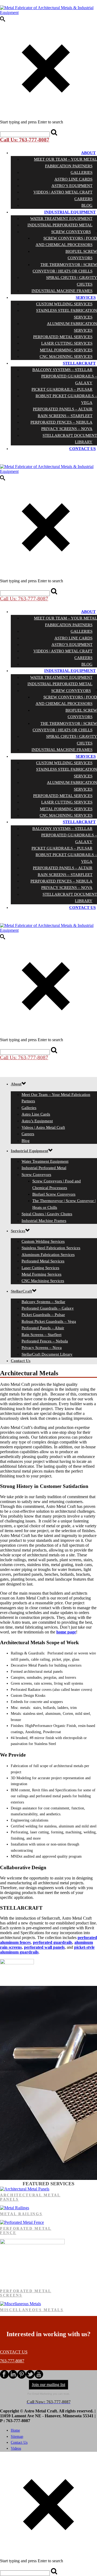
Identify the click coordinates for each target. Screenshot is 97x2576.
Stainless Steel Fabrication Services (67, 314)
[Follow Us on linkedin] (13, 2377)
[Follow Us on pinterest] (22, 2377)
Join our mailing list (48, 2385)
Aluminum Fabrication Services (72, 327)
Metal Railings (21, 2214)
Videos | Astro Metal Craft (63, 192)
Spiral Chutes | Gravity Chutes (72, 281)
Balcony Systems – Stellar (62, 370)
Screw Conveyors (71, 232)
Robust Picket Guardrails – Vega (66, 399)
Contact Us (82, 449)
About (88, 153)
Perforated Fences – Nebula (61, 422)
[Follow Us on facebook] (4, 2377)
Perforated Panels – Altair (63, 409)
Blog (87, 205)
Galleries (82, 172)
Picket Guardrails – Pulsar (62, 389)
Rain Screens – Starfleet (65, 416)
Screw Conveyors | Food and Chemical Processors (66, 241)
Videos (16, 2448)
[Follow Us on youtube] (39, 2377)
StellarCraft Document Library (70, 439)
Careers (83, 199)
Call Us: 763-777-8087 (25, 140)
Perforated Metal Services (63, 337)
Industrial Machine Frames (62, 291)
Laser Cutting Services (67, 343)
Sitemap (17, 2437)
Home (15, 2430)
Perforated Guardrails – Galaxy (69, 379)
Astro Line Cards (73, 179)
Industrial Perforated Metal (60, 225)
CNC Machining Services (66, 356)
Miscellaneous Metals (32, 2310)
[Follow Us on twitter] (30, 2377)
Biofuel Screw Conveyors (81, 255)
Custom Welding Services (64, 304)
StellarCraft (79, 363)
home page (66, 1632)
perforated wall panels (44, 1947)
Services (86, 297)
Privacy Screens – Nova (67, 429)
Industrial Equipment (70, 212)
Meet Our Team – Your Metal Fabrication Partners (65, 162)
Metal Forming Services (66, 350)
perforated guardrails (53, 1942)
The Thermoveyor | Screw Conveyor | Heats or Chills (65, 268)
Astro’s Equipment (72, 186)
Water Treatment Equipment (61, 219)
